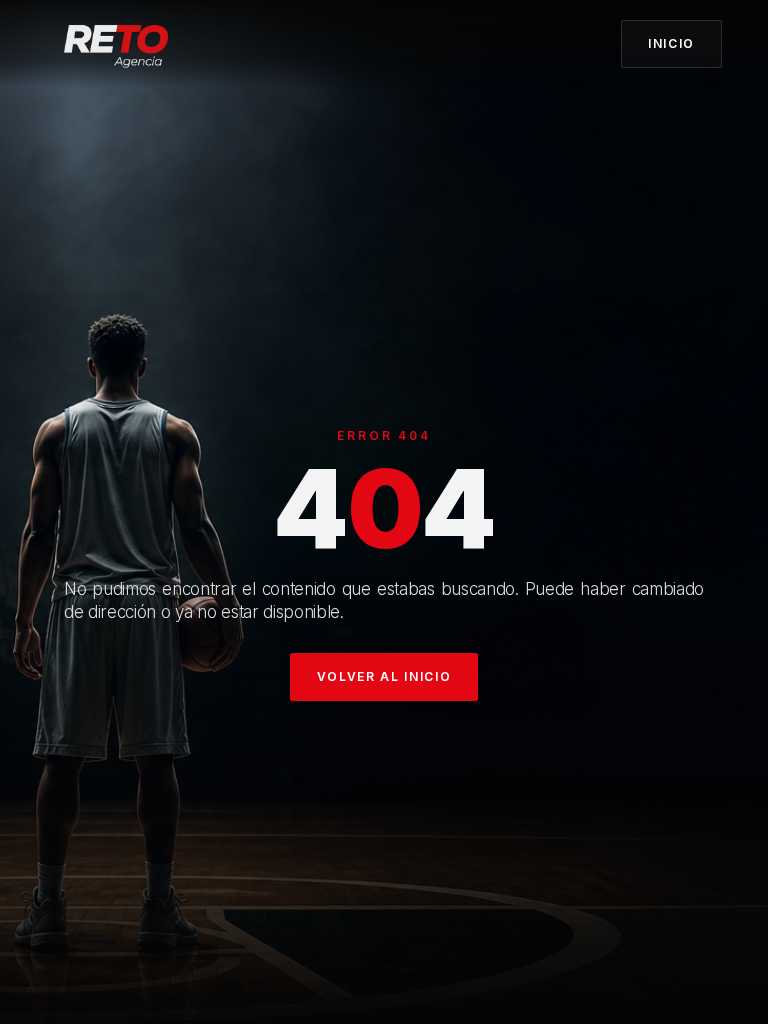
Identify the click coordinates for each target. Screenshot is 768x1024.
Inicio (671, 43)
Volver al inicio (384, 676)
